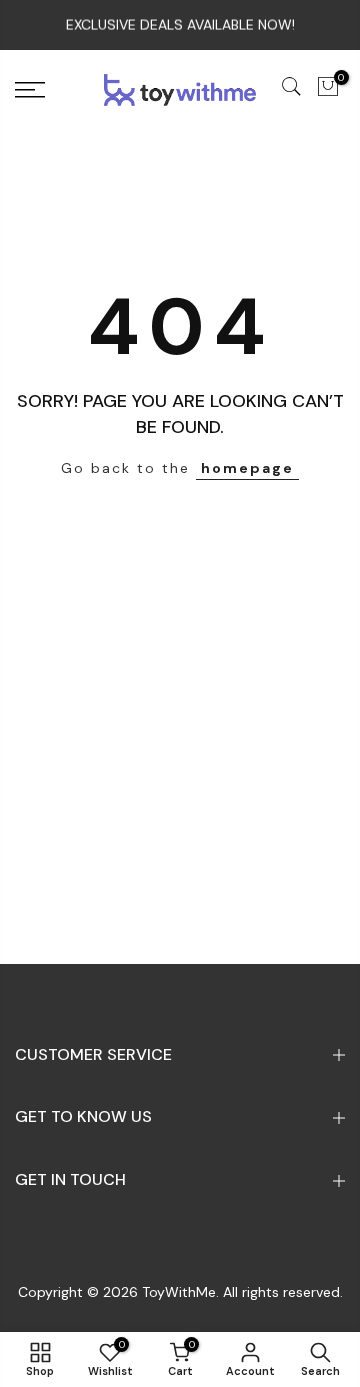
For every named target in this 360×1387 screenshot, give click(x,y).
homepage (247, 468)
